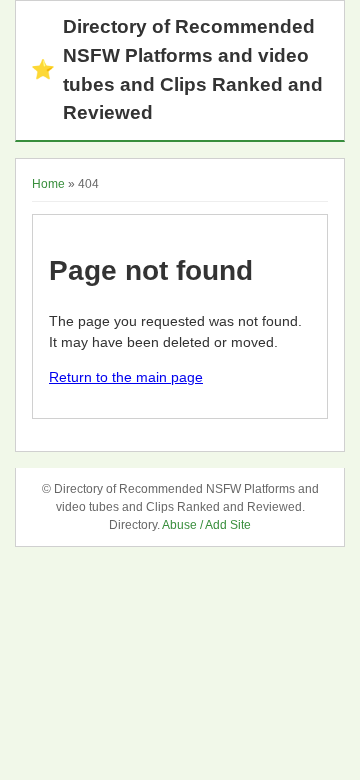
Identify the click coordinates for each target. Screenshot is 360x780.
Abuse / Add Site (206, 525)
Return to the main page (126, 377)
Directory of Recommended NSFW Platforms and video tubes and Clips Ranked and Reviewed (177, 69)
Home (48, 184)
